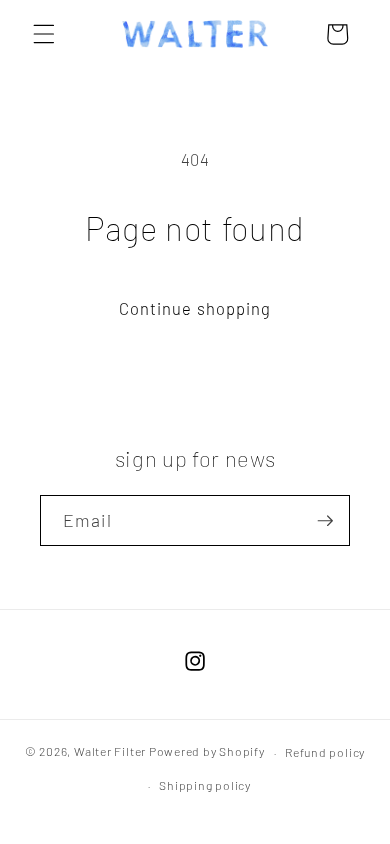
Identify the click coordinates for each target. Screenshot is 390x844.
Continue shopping (195, 308)
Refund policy (325, 752)
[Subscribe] (325, 521)
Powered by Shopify (207, 752)
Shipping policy (205, 785)
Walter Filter (110, 752)
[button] (44, 34)
